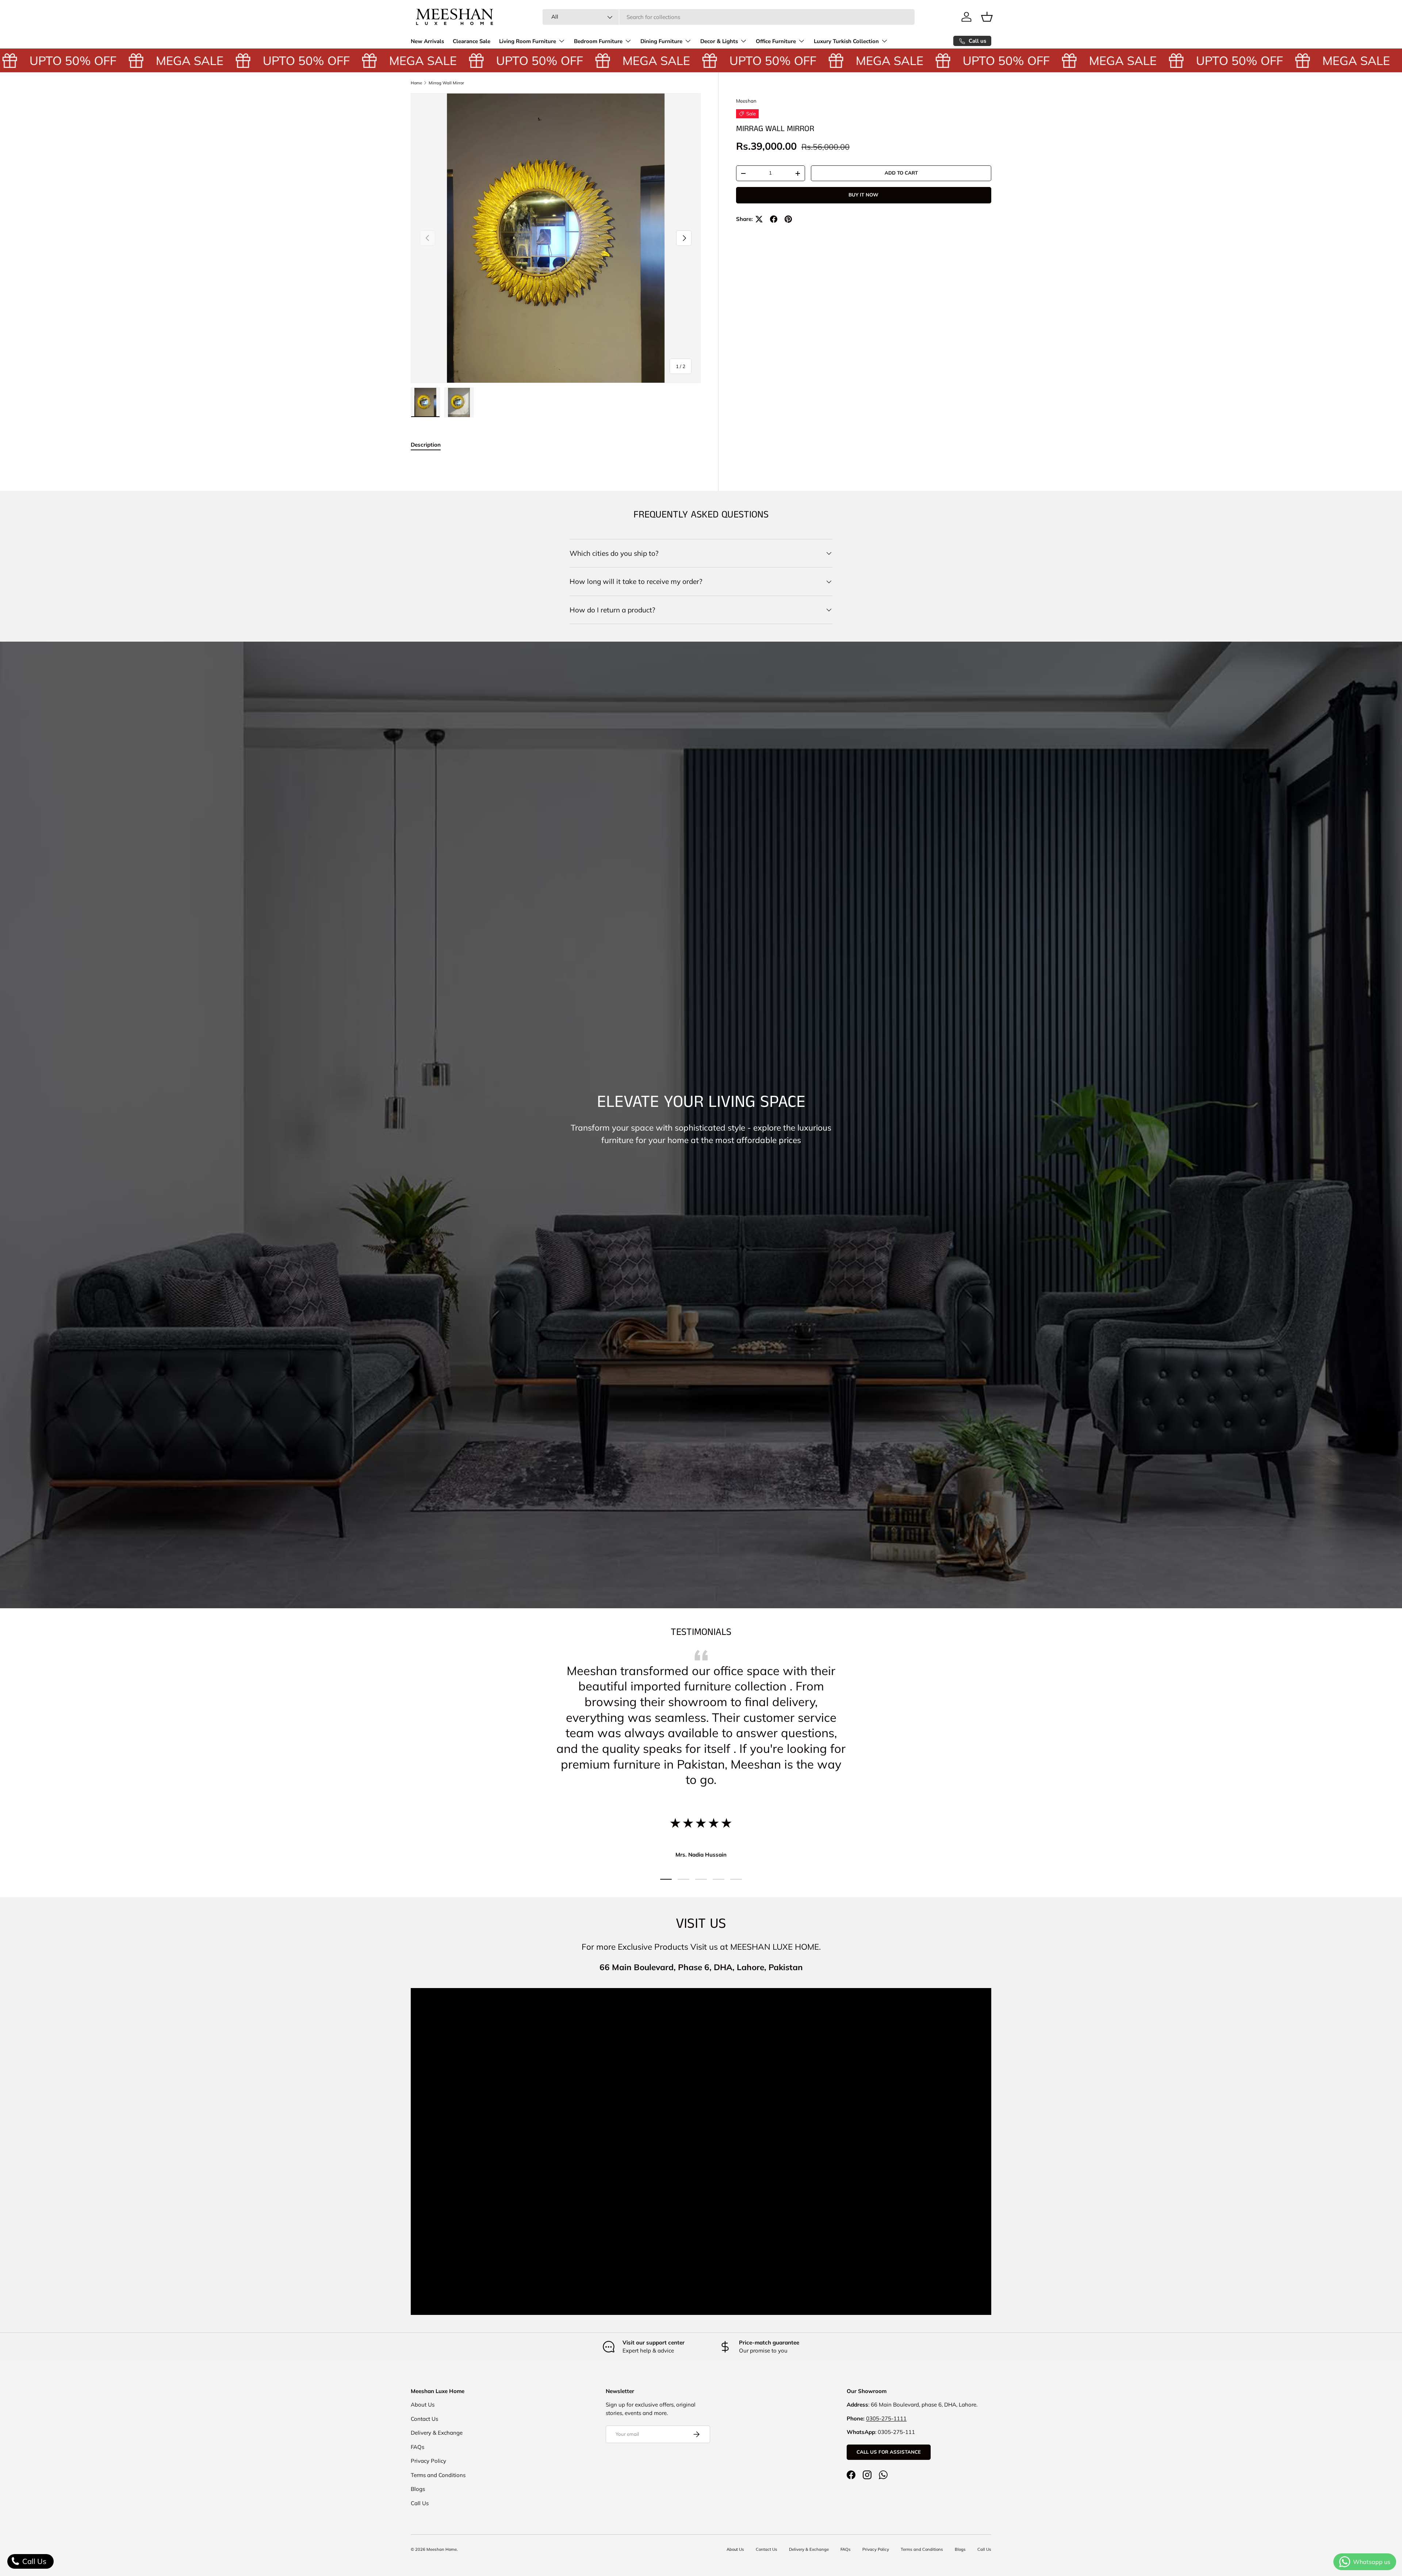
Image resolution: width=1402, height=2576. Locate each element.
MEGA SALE (102, 60)
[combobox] (729, 17)
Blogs (418, 2489)
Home (416, 83)
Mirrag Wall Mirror (446, 83)
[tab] (426, 445)
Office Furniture (776, 41)
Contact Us (424, 2419)
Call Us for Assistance (889, 2452)
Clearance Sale (472, 41)
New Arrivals (427, 41)
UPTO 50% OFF (218, 60)
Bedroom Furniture (598, 41)
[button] (987, 17)
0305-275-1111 (886, 2418)
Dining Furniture (661, 41)
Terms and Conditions (438, 2475)
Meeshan (746, 101)
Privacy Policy (428, 2461)
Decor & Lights (719, 41)
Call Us (420, 2503)
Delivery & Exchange (437, 2433)
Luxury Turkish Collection (846, 41)
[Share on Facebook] (774, 219)
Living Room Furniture (528, 41)
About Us (423, 2405)
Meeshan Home (442, 2549)
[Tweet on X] (759, 219)
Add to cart (901, 173)
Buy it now (863, 195)
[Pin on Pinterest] (788, 219)
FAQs (417, 2447)
